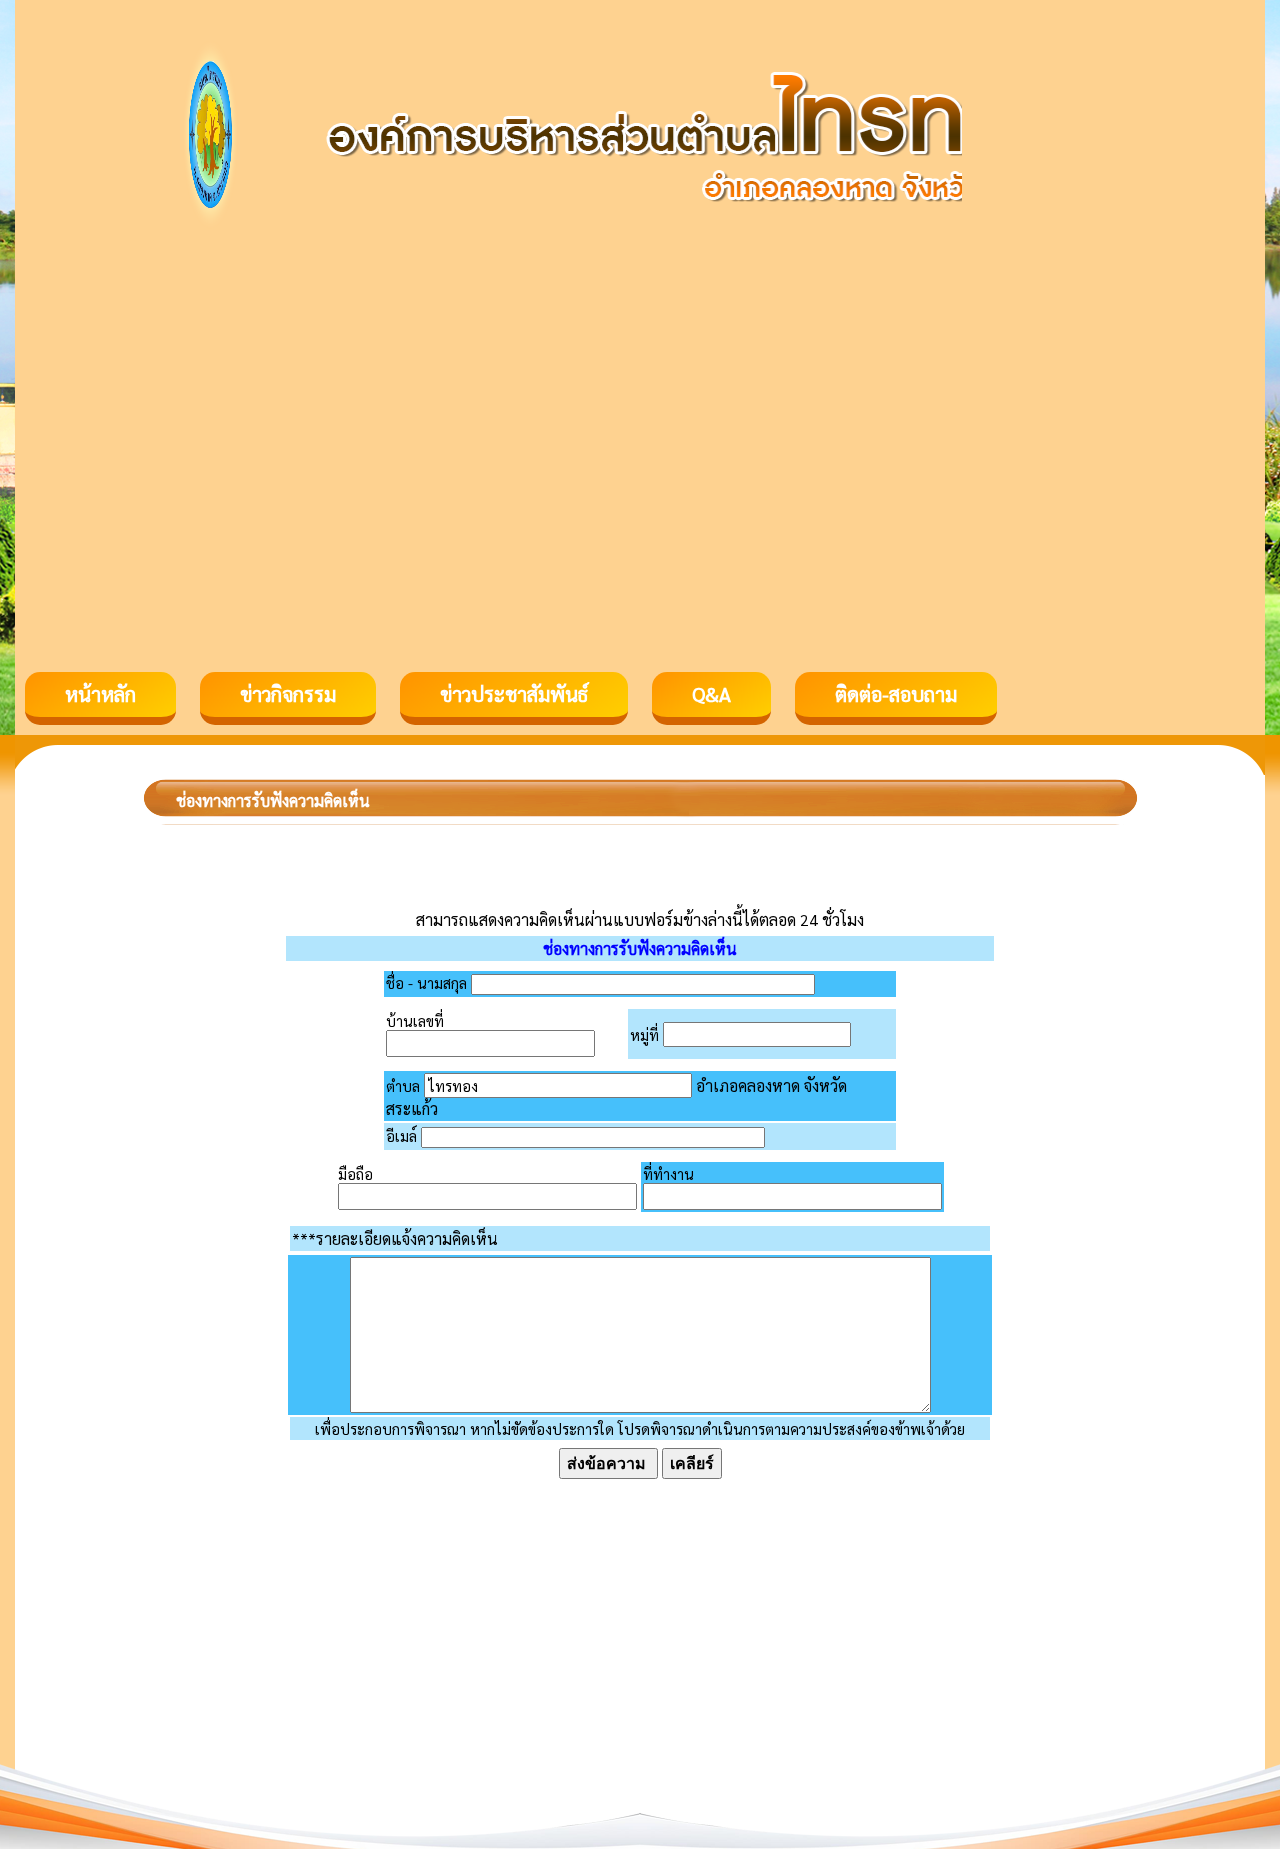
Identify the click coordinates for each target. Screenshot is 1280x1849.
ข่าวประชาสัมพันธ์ (514, 694)
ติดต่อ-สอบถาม (896, 694)
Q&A (711, 694)
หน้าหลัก (100, 694)
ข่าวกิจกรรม (288, 694)
